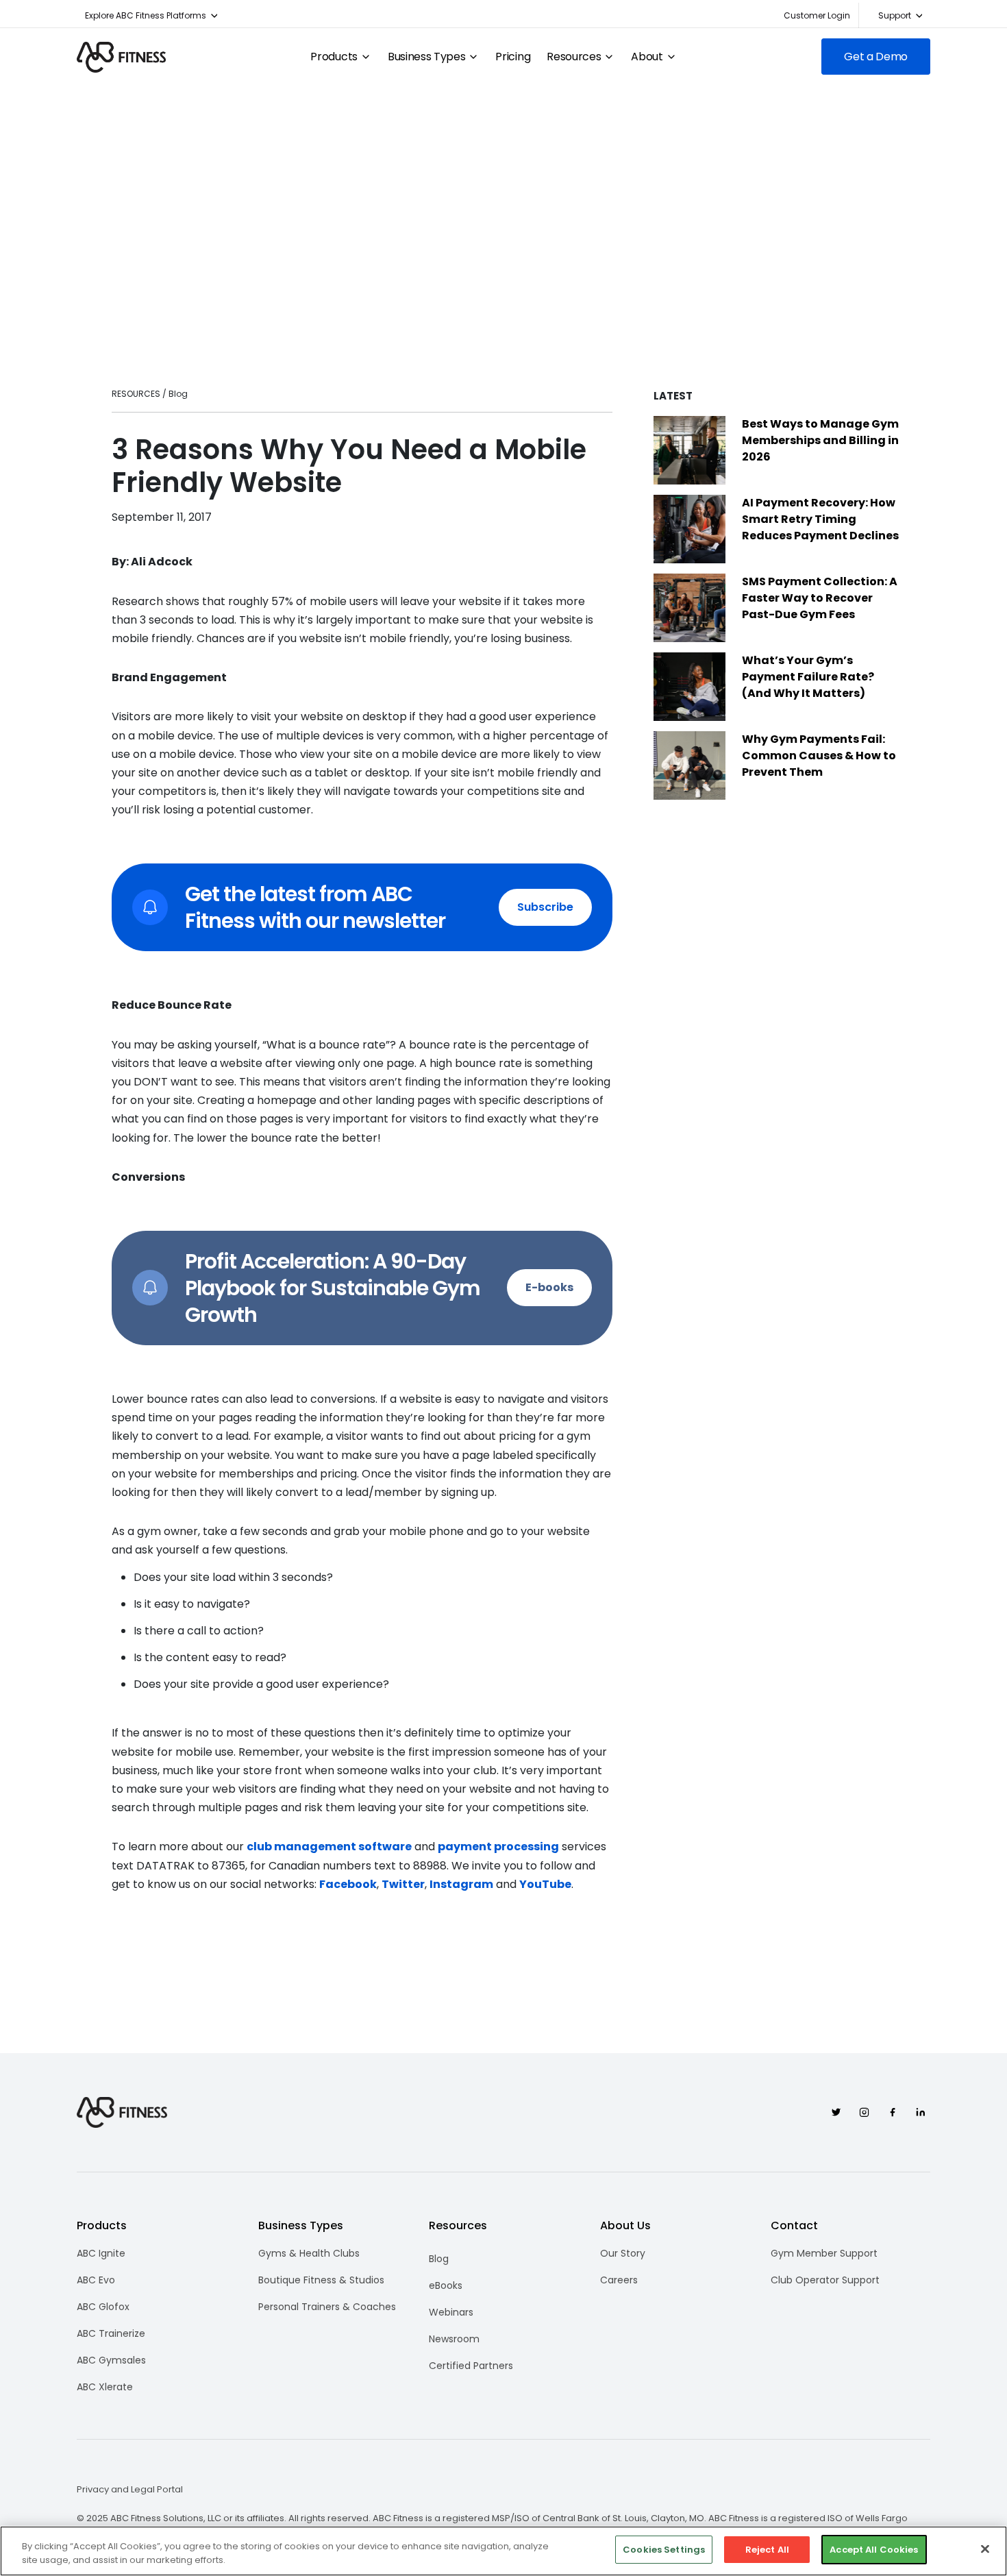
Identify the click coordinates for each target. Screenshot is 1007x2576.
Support (895, 15)
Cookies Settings (664, 2550)
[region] (503, 2551)
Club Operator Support (825, 2280)
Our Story (623, 2253)
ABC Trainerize (111, 2333)
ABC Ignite (101, 2253)
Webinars (451, 2312)
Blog (439, 2259)
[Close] (985, 2549)
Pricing (513, 57)
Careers (619, 2280)
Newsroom (454, 2339)
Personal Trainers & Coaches (327, 2307)
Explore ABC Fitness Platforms (146, 15)
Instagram (461, 1884)
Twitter (403, 1884)
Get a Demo (876, 57)
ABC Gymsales (111, 2360)
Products (334, 57)
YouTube (545, 1884)
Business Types (427, 57)
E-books (549, 1287)
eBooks (446, 2285)
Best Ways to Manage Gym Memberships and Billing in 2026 (820, 440)
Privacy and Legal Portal (130, 2490)
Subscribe (545, 907)
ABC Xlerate (105, 2387)
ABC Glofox (103, 2307)
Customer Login (817, 15)
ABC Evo (96, 2280)
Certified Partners (471, 2366)
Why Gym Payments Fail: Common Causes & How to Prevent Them (819, 756)
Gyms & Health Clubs (309, 2253)
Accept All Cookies (874, 2550)
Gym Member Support (824, 2253)
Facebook (348, 1884)
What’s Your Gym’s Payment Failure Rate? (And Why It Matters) (808, 677)
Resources (574, 57)
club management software (329, 1847)
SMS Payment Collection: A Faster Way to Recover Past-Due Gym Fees (820, 598)
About (647, 57)
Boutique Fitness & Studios (321, 2280)
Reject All (767, 2550)
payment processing (498, 1847)
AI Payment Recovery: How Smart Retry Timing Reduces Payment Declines (820, 519)
